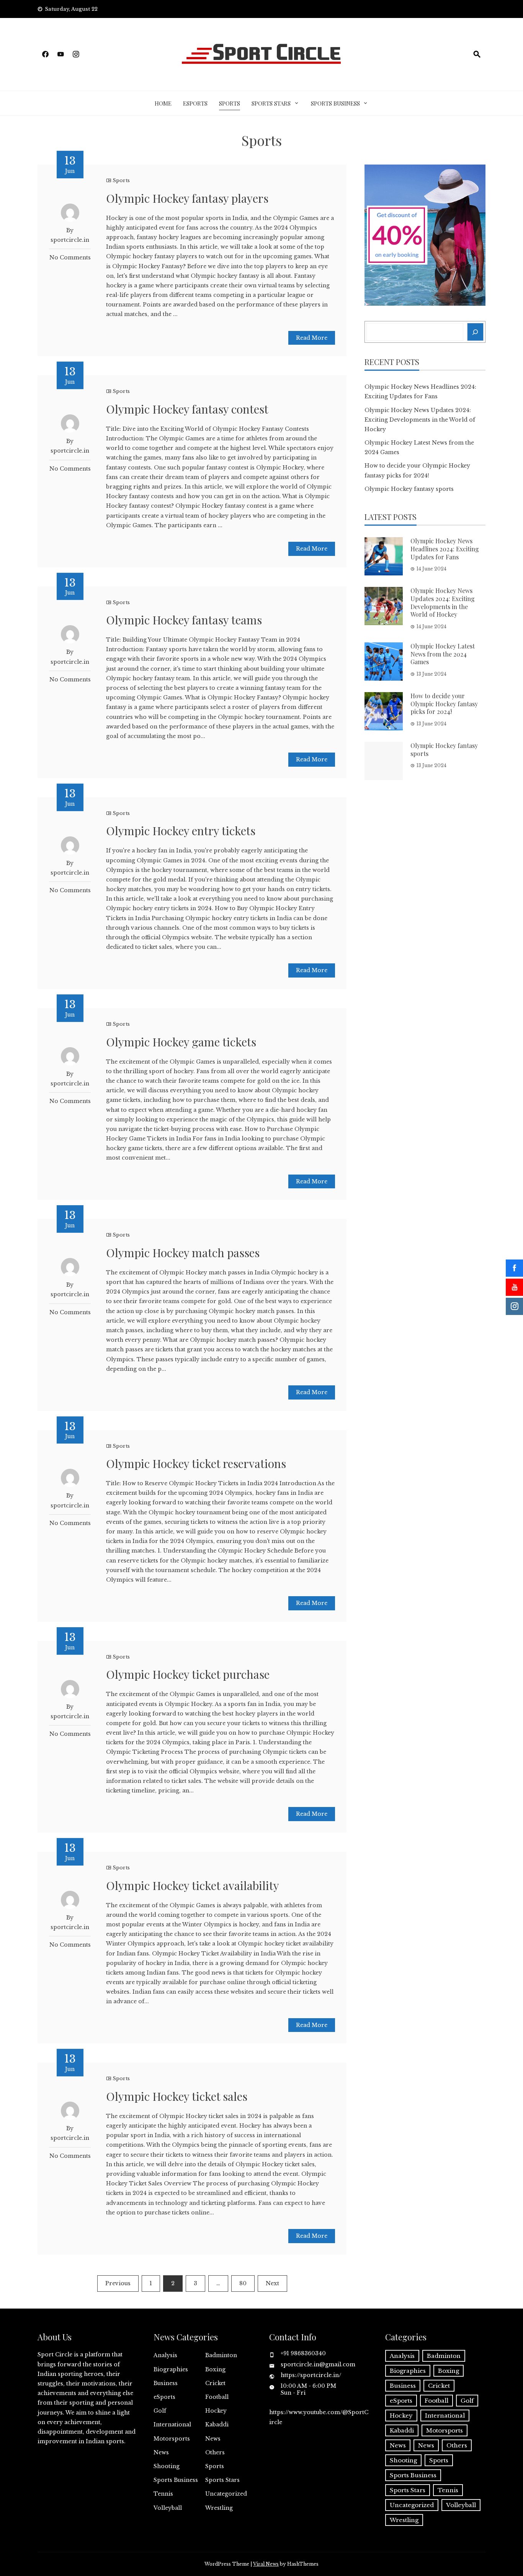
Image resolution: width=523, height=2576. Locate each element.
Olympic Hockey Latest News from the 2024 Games (443, 654)
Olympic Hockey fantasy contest (187, 409)
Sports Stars (271, 103)
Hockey (216, 2411)
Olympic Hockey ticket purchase (188, 1674)
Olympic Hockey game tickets (181, 1042)
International (172, 2424)
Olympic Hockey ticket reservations (196, 1463)
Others (215, 2452)
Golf (160, 2411)
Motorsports (172, 2439)
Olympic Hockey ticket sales (177, 2096)
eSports (195, 103)
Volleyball (168, 2508)
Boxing (215, 2369)
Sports (230, 103)
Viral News (266, 2564)
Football (217, 2397)
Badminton (221, 2355)
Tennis (163, 2494)
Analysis (165, 2355)
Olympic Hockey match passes (183, 1253)
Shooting (167, 2466)
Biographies (171, 2369)
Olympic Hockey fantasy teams (184, 620)
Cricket (215, 2383)
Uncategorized (226, 2494)
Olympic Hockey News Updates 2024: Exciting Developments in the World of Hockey (420, 420)
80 (243, 2283)
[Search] (476, 332)
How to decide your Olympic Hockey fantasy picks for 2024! (444, 704)
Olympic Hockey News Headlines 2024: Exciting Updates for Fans (445, 549)
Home (163, 103)
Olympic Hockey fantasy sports (409, 489)
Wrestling (219, 2508)
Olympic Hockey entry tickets (181, 831)
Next (272, 2283)
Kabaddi (217, 2424)
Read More (312, 338)
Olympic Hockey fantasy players (187, 198)
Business (166, 2383)
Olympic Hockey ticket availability (193, 1885)
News (213, 2439)
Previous (118, 2283)
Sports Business (335, 103)
